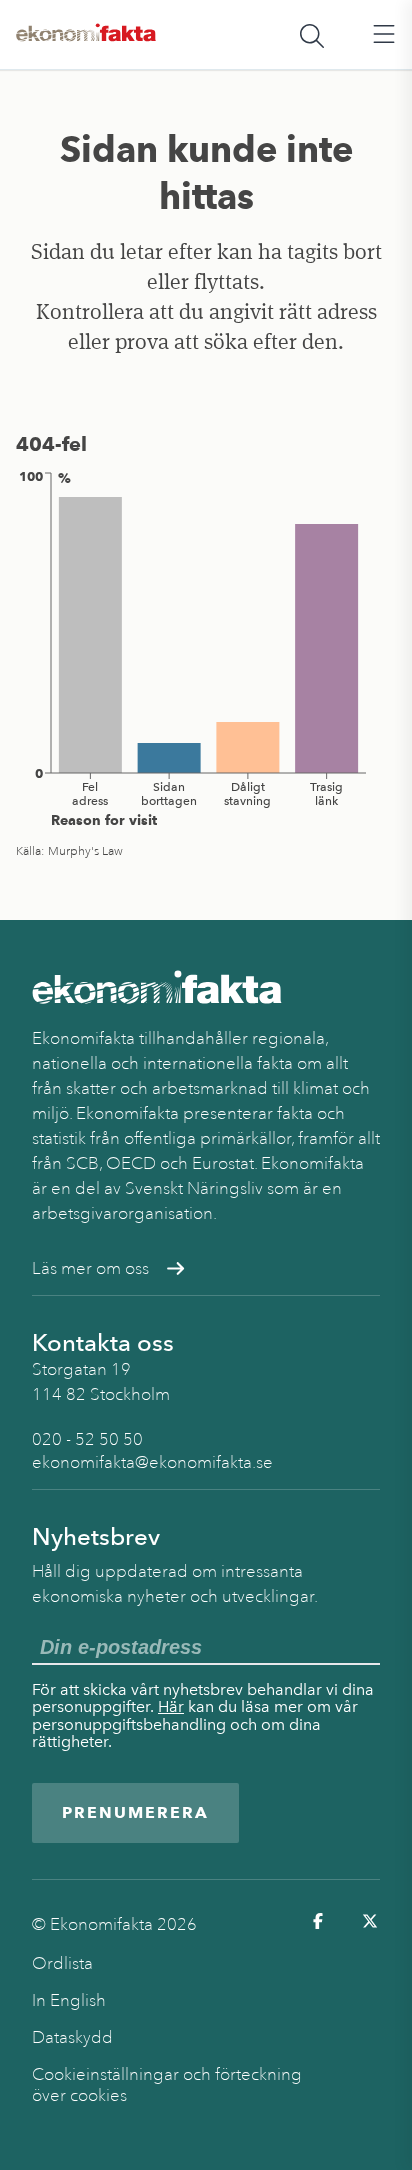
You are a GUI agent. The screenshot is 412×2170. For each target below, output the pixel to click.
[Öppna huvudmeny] (384, 35)
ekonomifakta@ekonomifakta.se (152, 1462)
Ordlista (62, 1963)
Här (171, 1706)
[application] (206, 648)
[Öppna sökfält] (312, 35)
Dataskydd (72, 2037)
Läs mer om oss (90, 1268)
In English (69, 2000)
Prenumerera (135, 1812)
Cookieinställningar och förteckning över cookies (167, 2085)
